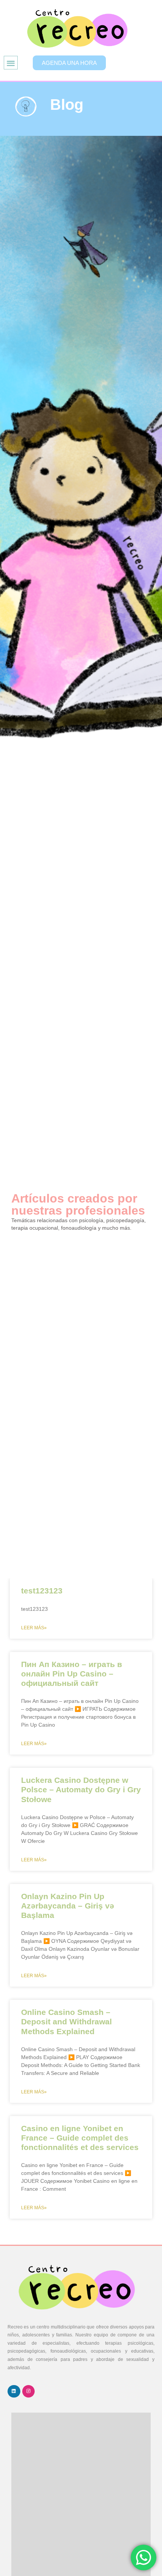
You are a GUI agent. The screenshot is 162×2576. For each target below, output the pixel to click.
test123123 (42, 1591)
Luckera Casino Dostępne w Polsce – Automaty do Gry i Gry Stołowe (81, 1789)
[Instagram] (29, 2391)
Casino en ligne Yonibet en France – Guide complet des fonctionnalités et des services (80, 2138)
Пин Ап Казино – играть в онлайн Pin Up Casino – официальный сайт (72, 1674)
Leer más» (34, 1628)
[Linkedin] (14, 2391)
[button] (11, 63)
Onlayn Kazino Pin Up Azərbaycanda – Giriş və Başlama (68, 1906)
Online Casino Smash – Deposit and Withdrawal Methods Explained (66, 2022)
